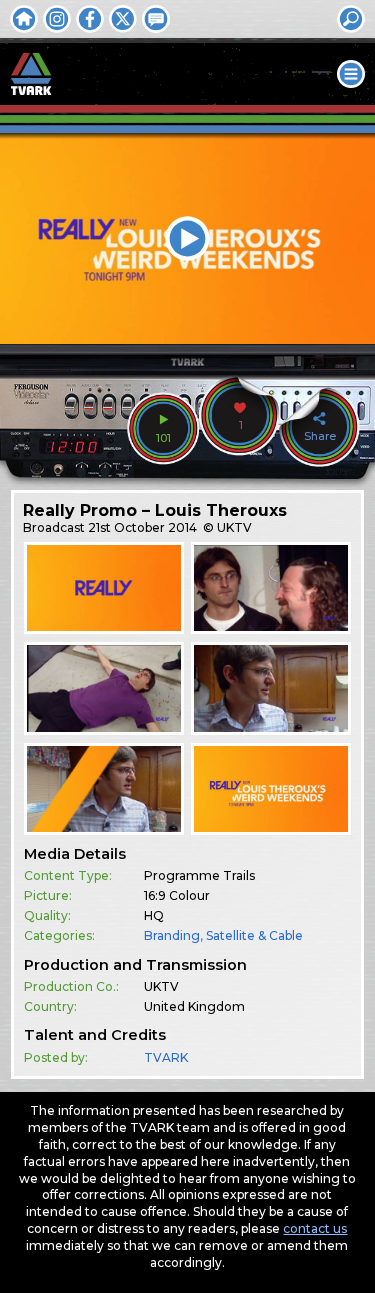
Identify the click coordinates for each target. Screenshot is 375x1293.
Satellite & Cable (254, 935)
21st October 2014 (142, 527)
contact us (315, 1228)
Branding (172, 935)
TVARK (166, 1057)
